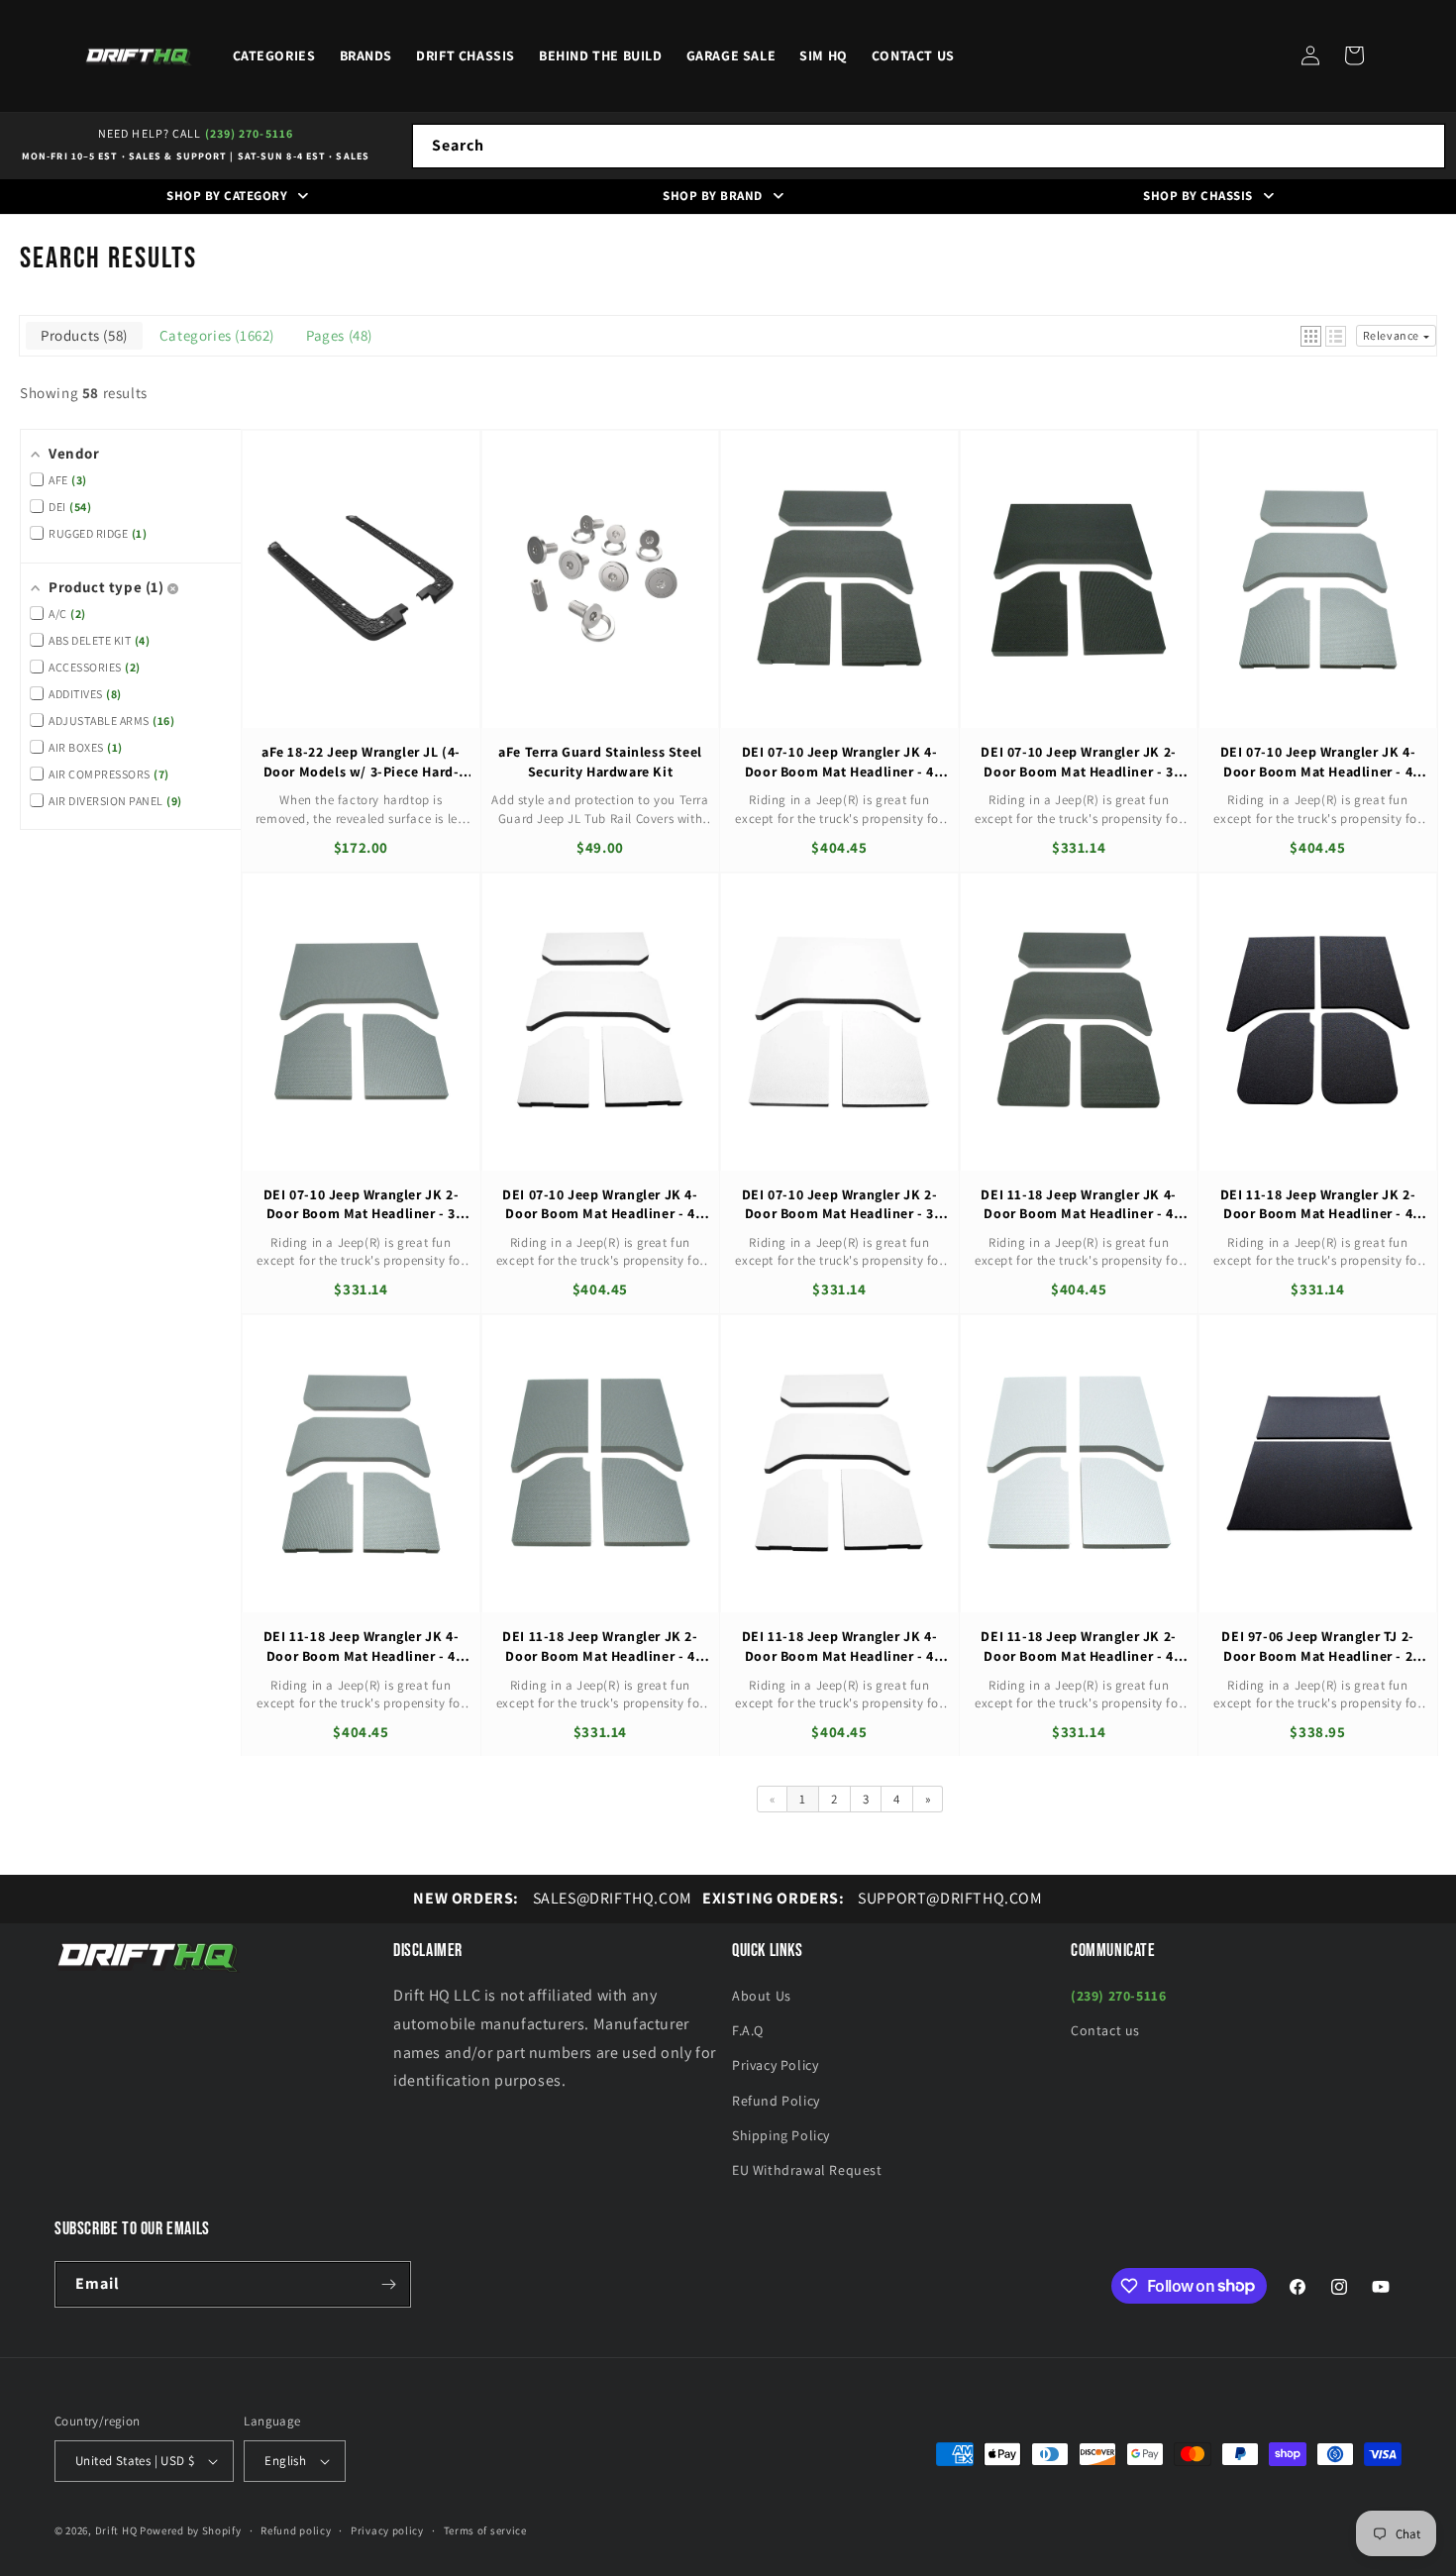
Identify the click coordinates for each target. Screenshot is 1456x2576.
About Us (762, 1996)
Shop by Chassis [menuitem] (1198, 196)
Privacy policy (387, 2530)
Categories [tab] (215, 335)
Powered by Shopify (191, 2530)
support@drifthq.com (873, 1898)
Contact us (1105, 2030)
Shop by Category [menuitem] (227, 196)
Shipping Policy (781, 2135)
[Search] (1423, 146)
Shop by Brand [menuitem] (713, 196)
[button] (1354, 55)
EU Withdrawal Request (807, 2170)
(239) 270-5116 (249, 133)
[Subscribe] (388, 2284)
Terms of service (485, 2530)
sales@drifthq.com (552, 1898)
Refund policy (296, 2530)
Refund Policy (776, 2101)
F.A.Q (748, 2030)
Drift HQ (116, 2530)
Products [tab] (82, 335)
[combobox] (929, 146)
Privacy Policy (775, 2065)
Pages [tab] (337, 335)
